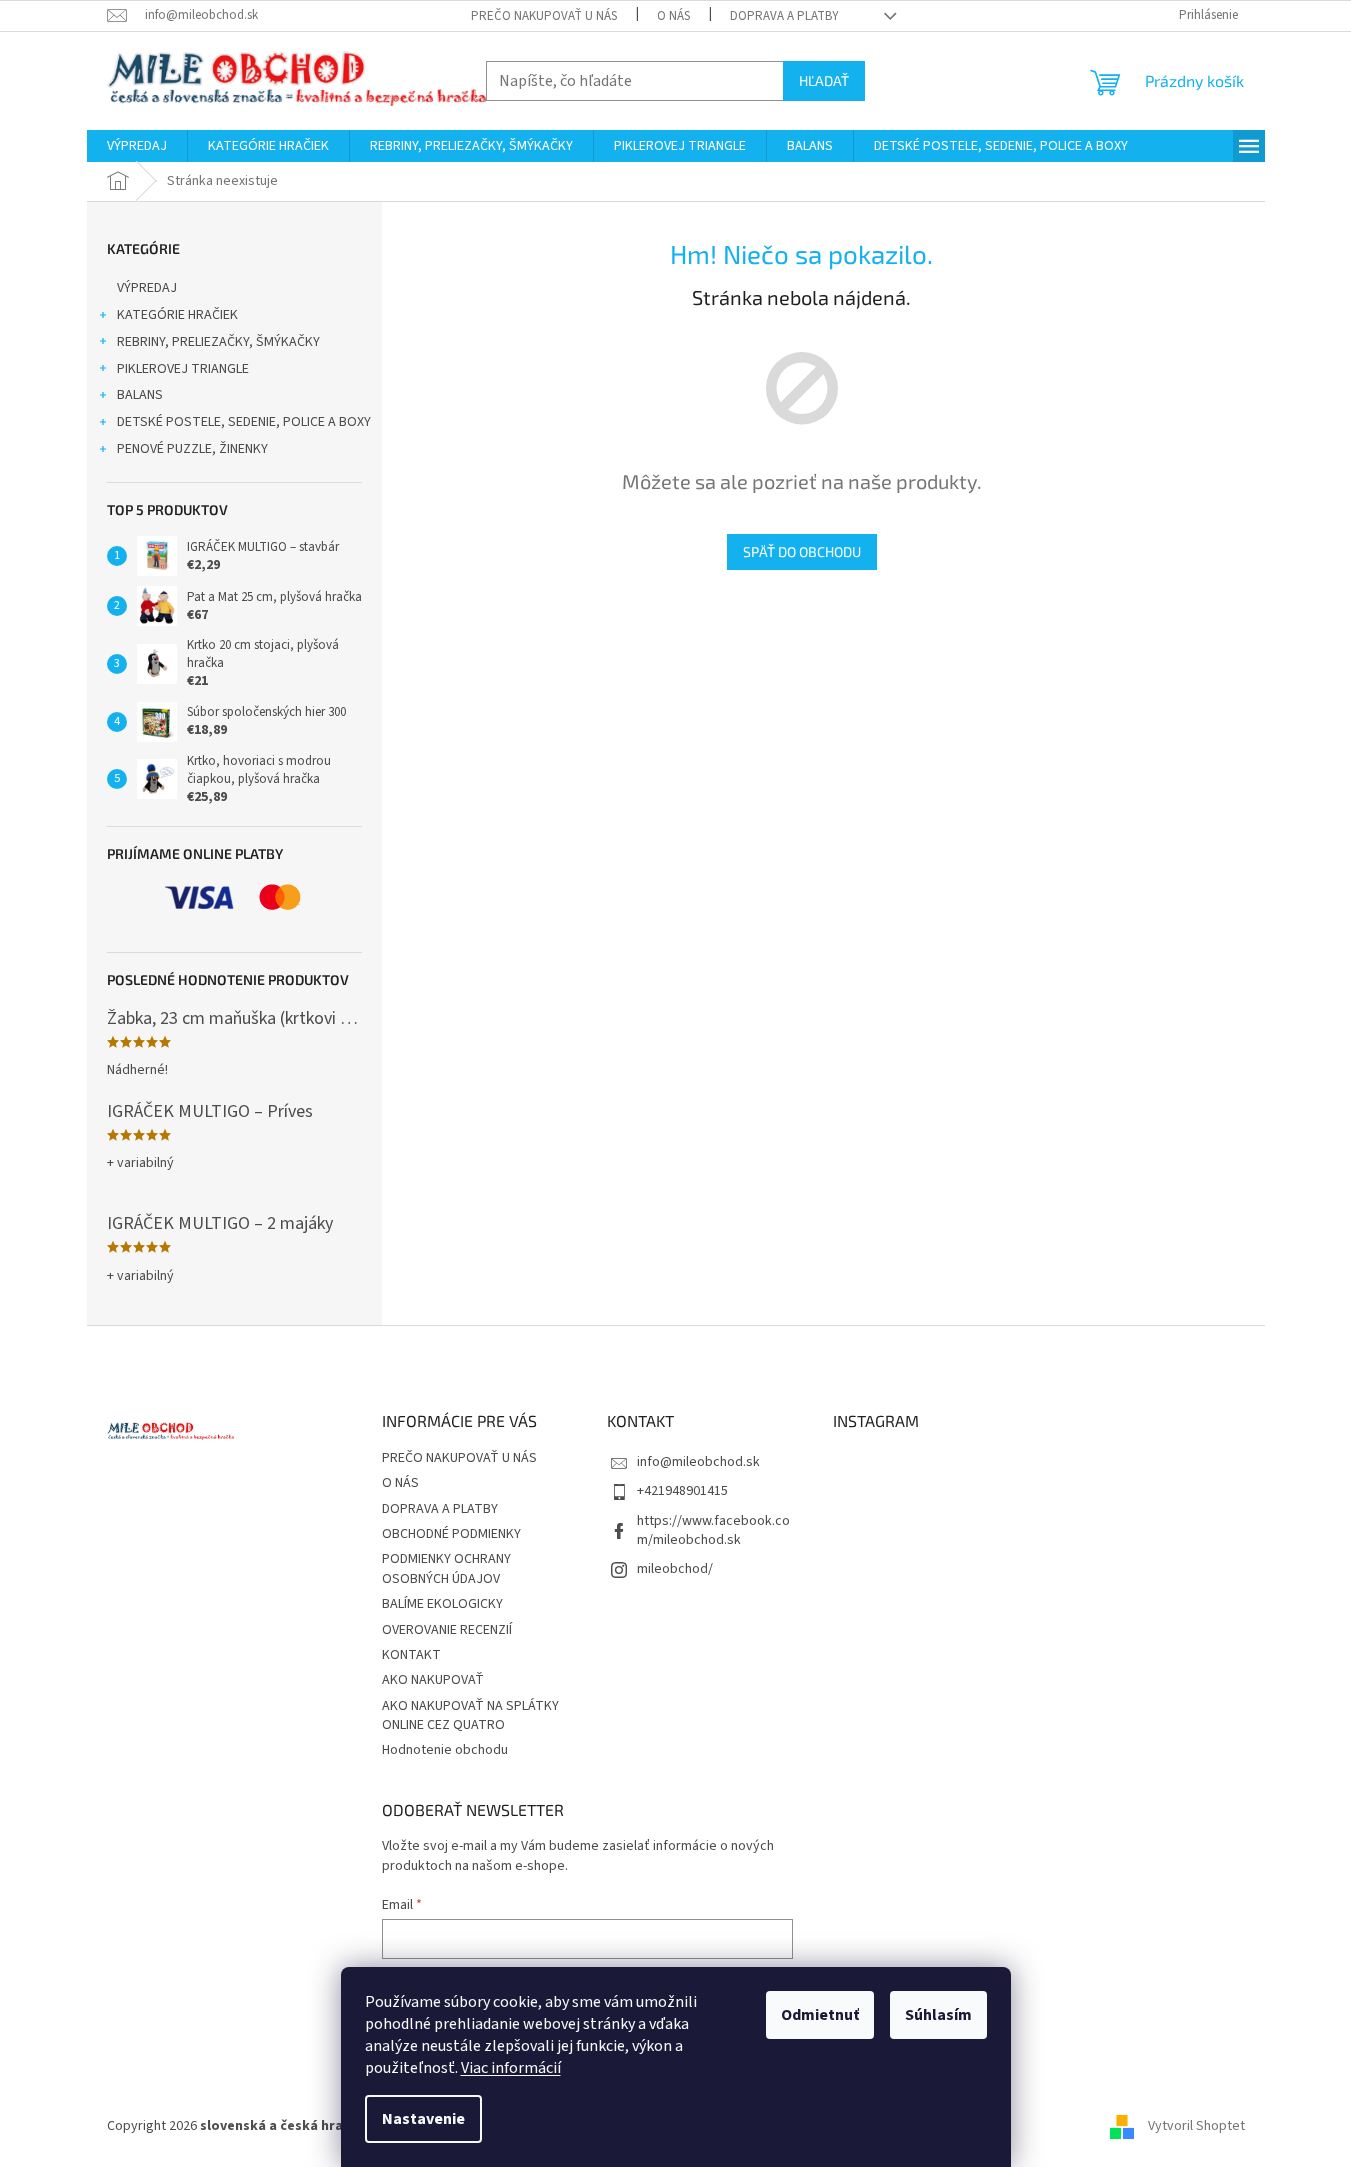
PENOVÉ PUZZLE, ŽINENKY (192, 449)
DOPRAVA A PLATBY (784, 16)
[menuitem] (137, 146)
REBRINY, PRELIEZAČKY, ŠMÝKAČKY (218, 342)
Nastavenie (423, 2119)
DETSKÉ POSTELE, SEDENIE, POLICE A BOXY (244, 422)
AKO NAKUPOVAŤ (433, 1680)
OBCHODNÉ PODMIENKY (451, 1534)
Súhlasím (938, 2015)
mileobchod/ (675, 1569)
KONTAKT (411, 1655)
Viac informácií (511, 2068)
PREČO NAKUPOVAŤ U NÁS (544, 16)
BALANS (140, 395)
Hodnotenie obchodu (445, 1750)
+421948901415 (682, 1491)
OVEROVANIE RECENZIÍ (447, 1630)
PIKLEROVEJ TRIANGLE (183, 369)
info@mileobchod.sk (698, 1462)
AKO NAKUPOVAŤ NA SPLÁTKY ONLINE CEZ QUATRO (470, 1715)
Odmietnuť (820, 2015)
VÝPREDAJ (147, 288)
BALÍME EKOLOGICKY (442, 1604)
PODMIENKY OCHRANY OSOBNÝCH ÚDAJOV (446, 1568)
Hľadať (824, 80)
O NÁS (673, 16)
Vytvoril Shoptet (1196, 2126)
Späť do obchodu (802, 551)
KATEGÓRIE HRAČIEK (177, 315)
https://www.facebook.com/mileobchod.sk (713, 1530)
